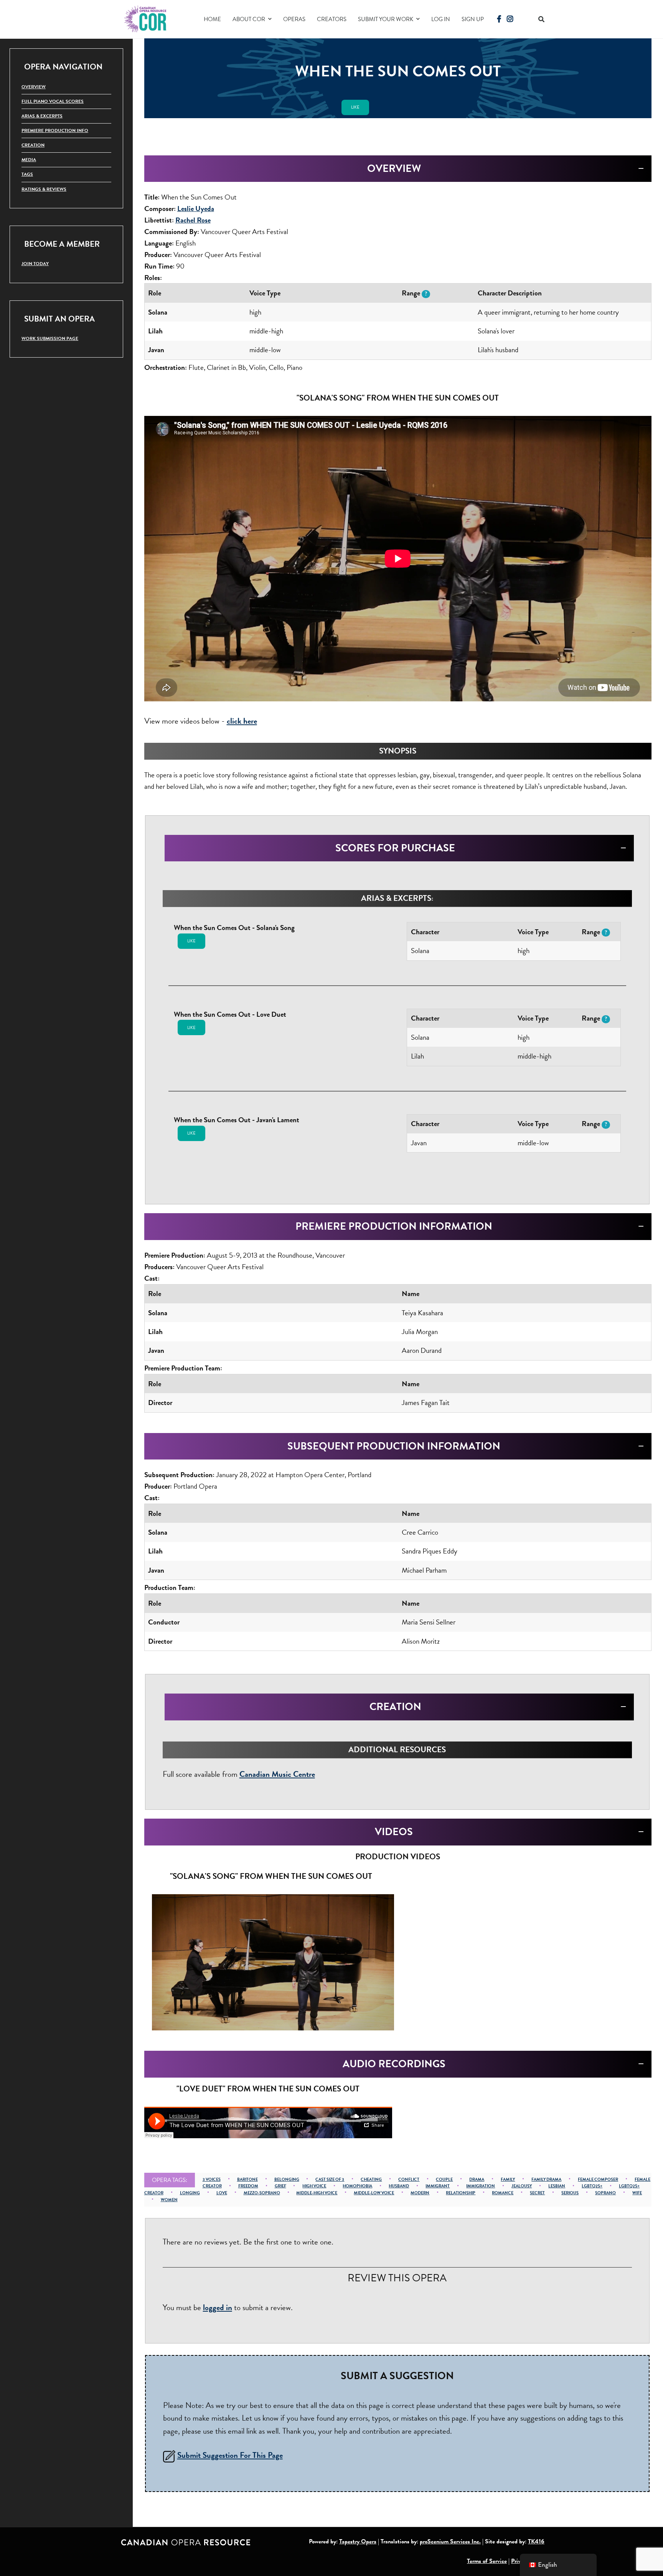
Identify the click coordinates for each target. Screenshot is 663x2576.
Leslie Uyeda (196, 209)
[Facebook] (499, 19)
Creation (33, 145)
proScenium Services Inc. (450, 2541)
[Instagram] (510, 19)
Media (29, 160)
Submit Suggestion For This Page (230, 2455)
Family (508, 2179)
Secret (537, 2193)
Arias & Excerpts (42, 116)
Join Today (35, 264)
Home (212, 19)
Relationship (461, 2193)
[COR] (146, 18)
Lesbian (557, 2186)
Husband (399, 2186)
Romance (503, 2193)
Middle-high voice (317, 2193)
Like (355, 107)
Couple (444, 2179)
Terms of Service (487, 2561)
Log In (441, 19)
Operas (294, 19)
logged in (218, 2307)
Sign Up (473, 19)
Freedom (248, 2186)
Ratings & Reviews (44, 189)
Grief (280, 2186)
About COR (249, 19)
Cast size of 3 (330, 2179)
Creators (332, 19)
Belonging (287, 2179)
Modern (420, 2193)
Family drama (546, 2179)
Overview (34, 87)
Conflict (409, 2179)
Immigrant (438, 2186)
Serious (570, 2193)
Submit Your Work (386, 19)
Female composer (598, 2179)
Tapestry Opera (358, 2541)
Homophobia (357, 2186)
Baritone (247, 2179)
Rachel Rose (193, 220)
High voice (314, 2186)
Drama (477, 2179)
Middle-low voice (374, 2193)
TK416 (536, 2541)
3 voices (212, 2179)
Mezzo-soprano (262, 2193)
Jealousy (522, 2186)
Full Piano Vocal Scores (53, 101)
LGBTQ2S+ (592, 2186)
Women (169, 2200)
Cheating (371, 2179)
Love (222, 2193)
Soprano (605, 2193)
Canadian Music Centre (277, 1774)
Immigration (481, 2186)
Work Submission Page (50, 338)
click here (242, 721)
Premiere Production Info (55, 130)
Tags (27, 174)
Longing (190, 2193)
